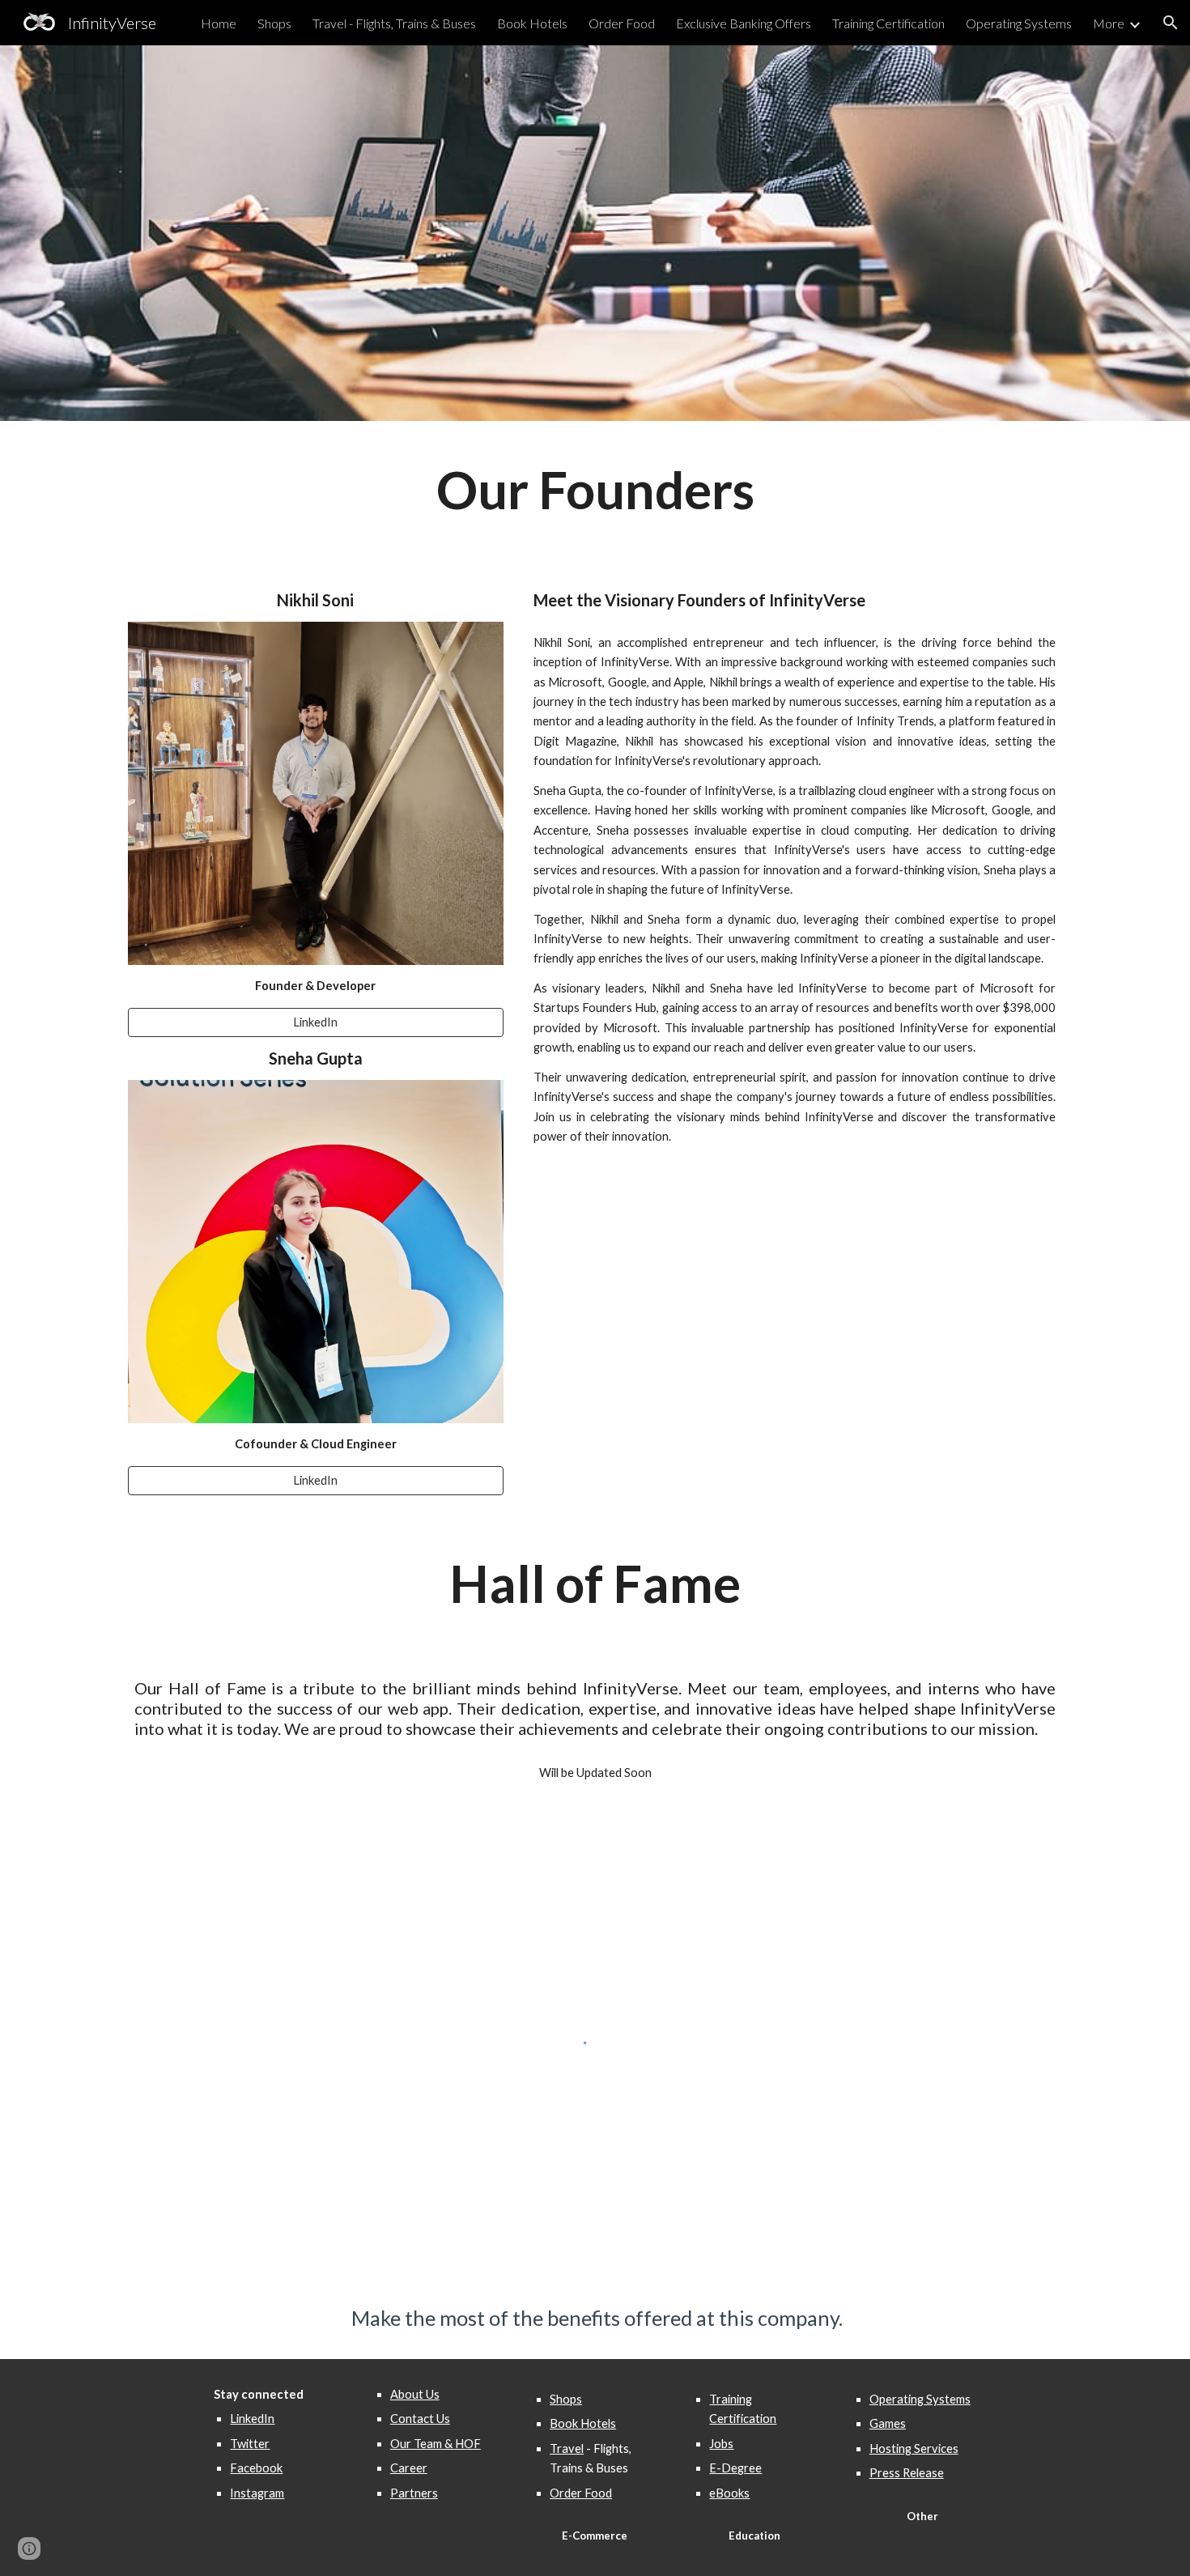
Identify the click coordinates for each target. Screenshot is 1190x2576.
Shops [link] (274, 23)
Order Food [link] (622, 23)
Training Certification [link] (888, 23)
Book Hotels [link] (532, 23)
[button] (1171, 23)
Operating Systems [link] (1019, 23)
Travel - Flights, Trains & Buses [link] (394, 23)
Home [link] (219, 23)
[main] (595, 490)
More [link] (1109, 23)
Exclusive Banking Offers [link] (744, 23)
